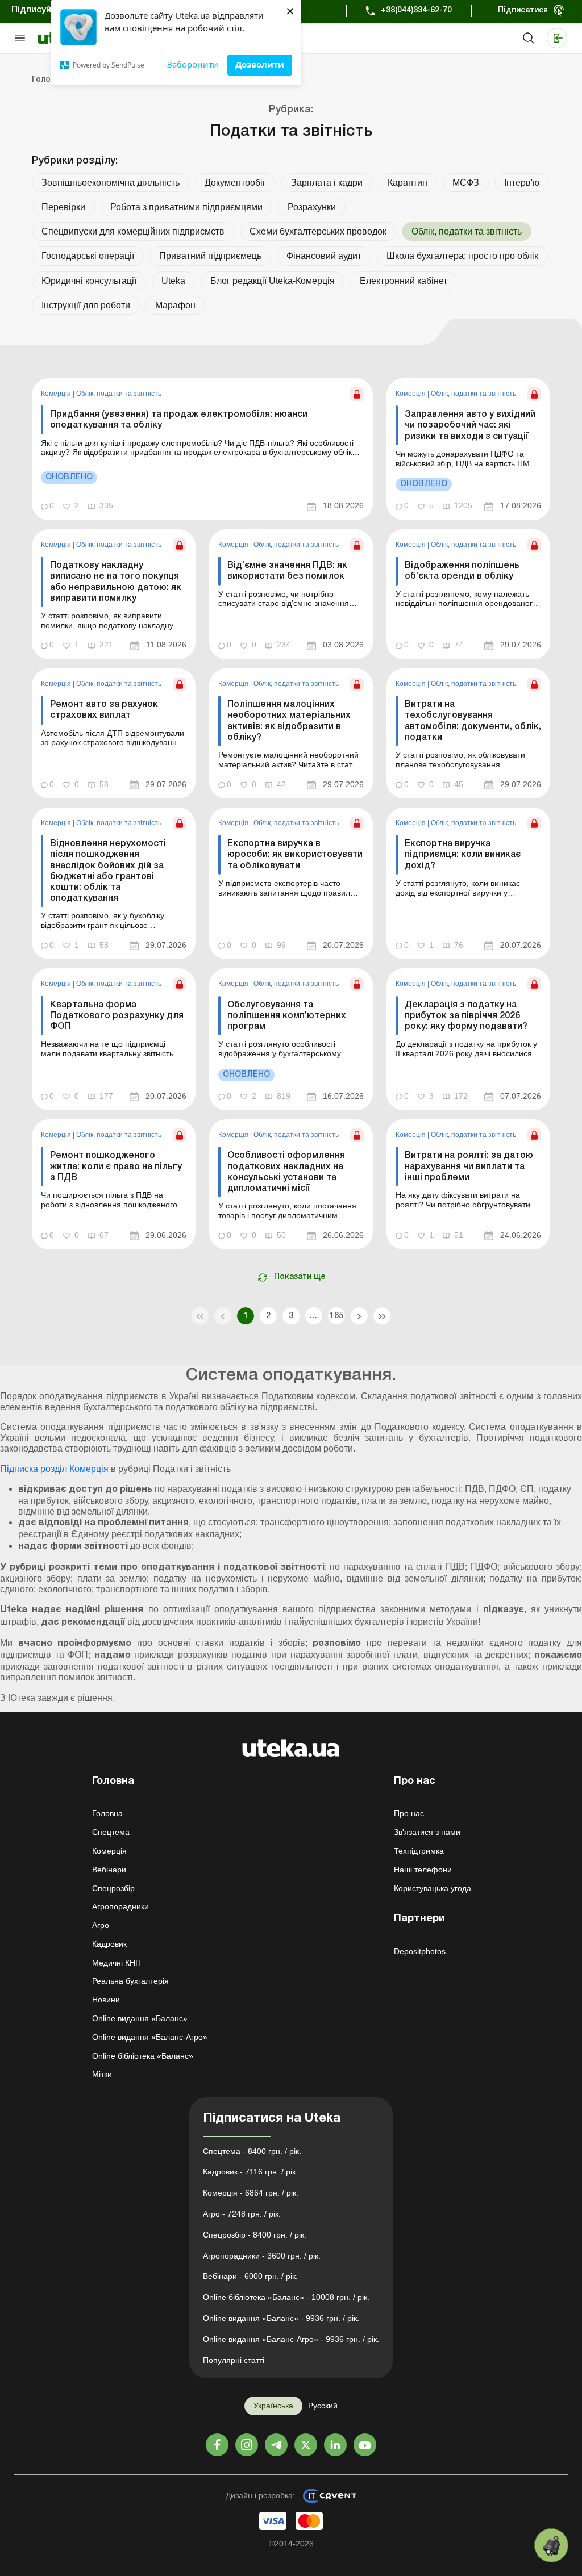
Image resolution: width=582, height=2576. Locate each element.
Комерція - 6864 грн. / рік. (251, 2193)
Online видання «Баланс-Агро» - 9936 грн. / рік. (291, 2339)
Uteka (173, 281)
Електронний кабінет (404, 281)
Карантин (408, 183)
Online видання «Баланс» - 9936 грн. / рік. (281, 2318)
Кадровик (109, 1944)
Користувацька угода (433, 1888)
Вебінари (109, 1870)
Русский (323, 2406)
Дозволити (260, 64)
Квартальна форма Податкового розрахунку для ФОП (117, 1016)
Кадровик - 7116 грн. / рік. (250, 2172)
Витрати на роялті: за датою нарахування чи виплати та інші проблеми (469, 1166)
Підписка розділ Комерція (54, 1469)
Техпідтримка (419, 1851)
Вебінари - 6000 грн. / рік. (250, 2276)
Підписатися (523, 11)
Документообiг (235, 183)
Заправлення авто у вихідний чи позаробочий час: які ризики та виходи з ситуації (470, 425)
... (313, 1316)
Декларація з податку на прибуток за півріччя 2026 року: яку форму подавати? (466, 1016)
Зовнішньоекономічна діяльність (111, 183)
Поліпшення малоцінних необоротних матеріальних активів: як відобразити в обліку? (289, 721)
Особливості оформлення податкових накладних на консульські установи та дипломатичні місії (286, 1172)
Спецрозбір (113, 1888)
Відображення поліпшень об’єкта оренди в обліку (462, 571)
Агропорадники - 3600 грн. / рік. (262, 2256)
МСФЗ (466, 183)
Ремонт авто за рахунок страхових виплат (104, 710)
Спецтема (111, 1832)
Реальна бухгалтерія (130, 1981)
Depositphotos (420, 1951)
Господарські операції (88, 256)
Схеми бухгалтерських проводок (318, 231)
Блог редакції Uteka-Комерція (273, 281)
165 (336, 1316)
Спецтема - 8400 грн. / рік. (252, 2151)
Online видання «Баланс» (140, 2018)
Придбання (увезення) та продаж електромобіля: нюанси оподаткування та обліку (179, 420)
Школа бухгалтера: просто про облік (462, 256)
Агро (101, 1925)
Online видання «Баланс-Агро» (150, 2037)
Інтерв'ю (522, 183)
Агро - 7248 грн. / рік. (242, 2214)
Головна (107, 1813)
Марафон (175, 305)
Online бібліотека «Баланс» (143, 2056)
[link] (202, 449)
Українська (273, 2406)
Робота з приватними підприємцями (186, 207)
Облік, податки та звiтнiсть (119, 394)
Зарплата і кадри (327, 183)
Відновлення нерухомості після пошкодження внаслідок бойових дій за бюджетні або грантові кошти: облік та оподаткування (108, 871)
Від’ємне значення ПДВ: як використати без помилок (287, 571)
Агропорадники (120, 1906)
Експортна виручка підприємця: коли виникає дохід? (463, 855)
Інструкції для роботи (86, 305)
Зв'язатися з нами (427, 1832)
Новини (106, 2000)
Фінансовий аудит (324, 256)
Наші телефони (423, 1870)
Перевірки (63, 207)
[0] (551, 2545)
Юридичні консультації (89, 281)
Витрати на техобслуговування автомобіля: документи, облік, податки (473, 721)
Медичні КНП (117, 1963)
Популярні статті (234, 2360)
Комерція (57, 394)
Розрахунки (312, 207)
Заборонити (193, 64)
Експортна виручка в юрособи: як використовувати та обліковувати (295, 855)
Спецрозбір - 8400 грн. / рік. (255, 2235)
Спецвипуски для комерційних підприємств (133, 231)
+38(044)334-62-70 (416, 11)
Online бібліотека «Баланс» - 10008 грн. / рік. (286, 2297)
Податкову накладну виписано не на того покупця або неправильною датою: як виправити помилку (116, 582)
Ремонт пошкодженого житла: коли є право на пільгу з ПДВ (116, 1166)
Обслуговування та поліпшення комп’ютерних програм (287, 1016)
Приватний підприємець (210, 256)
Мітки (102, 2074)
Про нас (409, 1813)
